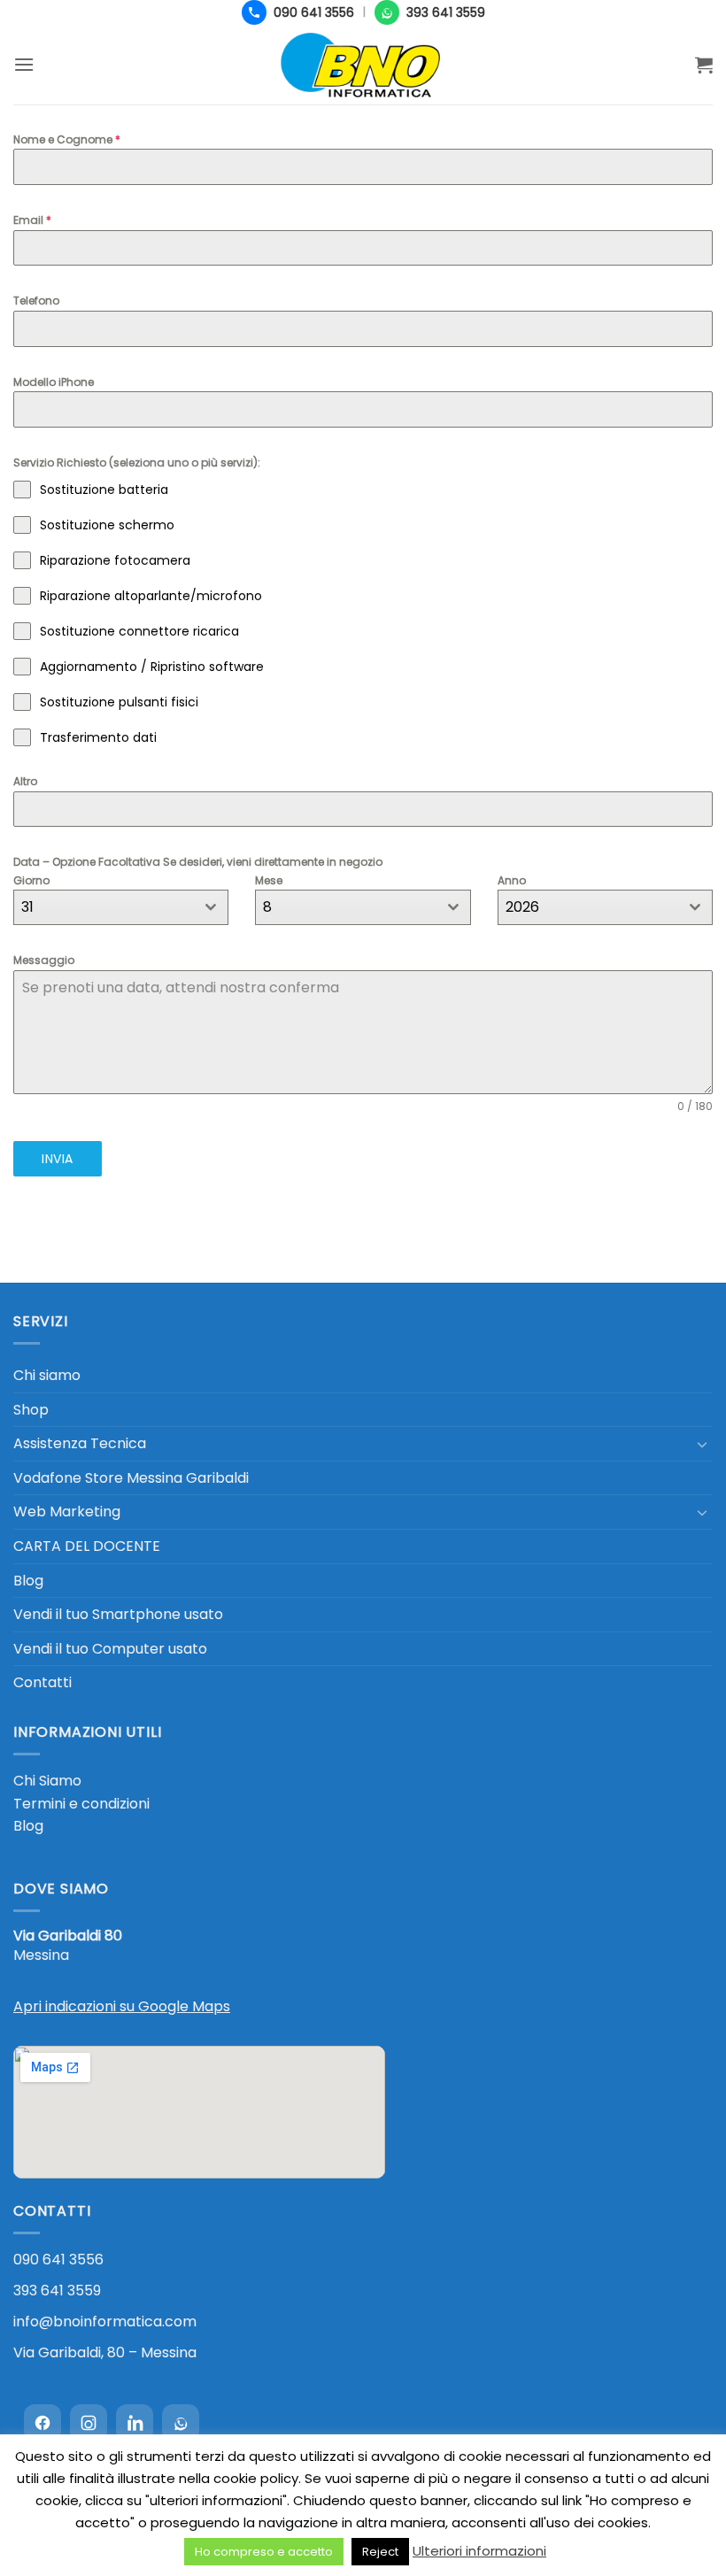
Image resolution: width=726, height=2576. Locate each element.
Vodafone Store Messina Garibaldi (131, 1478)
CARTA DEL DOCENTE (87, 1546)
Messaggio (44, 960)
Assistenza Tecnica (80, 1443)
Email (32, 220)
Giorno (31, 880)
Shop (31, 1410)
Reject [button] (380, 2552)
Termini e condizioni (81, 1804)
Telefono (36, 301)
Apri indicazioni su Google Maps (122, 2006)
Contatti (42, 1682)
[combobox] (121, 907)
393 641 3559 (57, 2291)
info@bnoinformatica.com (105, 2321)
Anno (512, 880)
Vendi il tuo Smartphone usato (118, 1614)
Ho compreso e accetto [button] (264, 2552)
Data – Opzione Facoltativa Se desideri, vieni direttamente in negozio (198, 862)
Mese (269, 880)
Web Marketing (67, 1512)
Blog (28, 1581)
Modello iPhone (54, 382)
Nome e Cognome (67, 139)
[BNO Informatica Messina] (363, 65)
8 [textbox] (267, 907)
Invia (57, 1159)
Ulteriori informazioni (479, 2551)
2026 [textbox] (522, 907)
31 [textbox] (27, 907)
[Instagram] (89, 2423)
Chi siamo (47, 1375)
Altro (25, 781)
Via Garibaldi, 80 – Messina (105, 2352)
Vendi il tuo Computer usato (110, 1649)
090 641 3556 (58, 2260)
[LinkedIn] (135, 2423)
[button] (24, 64)
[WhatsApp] (181, 2423)
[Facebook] (42, 2423)
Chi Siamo (47, 1781)
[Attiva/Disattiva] (702, 1444)
